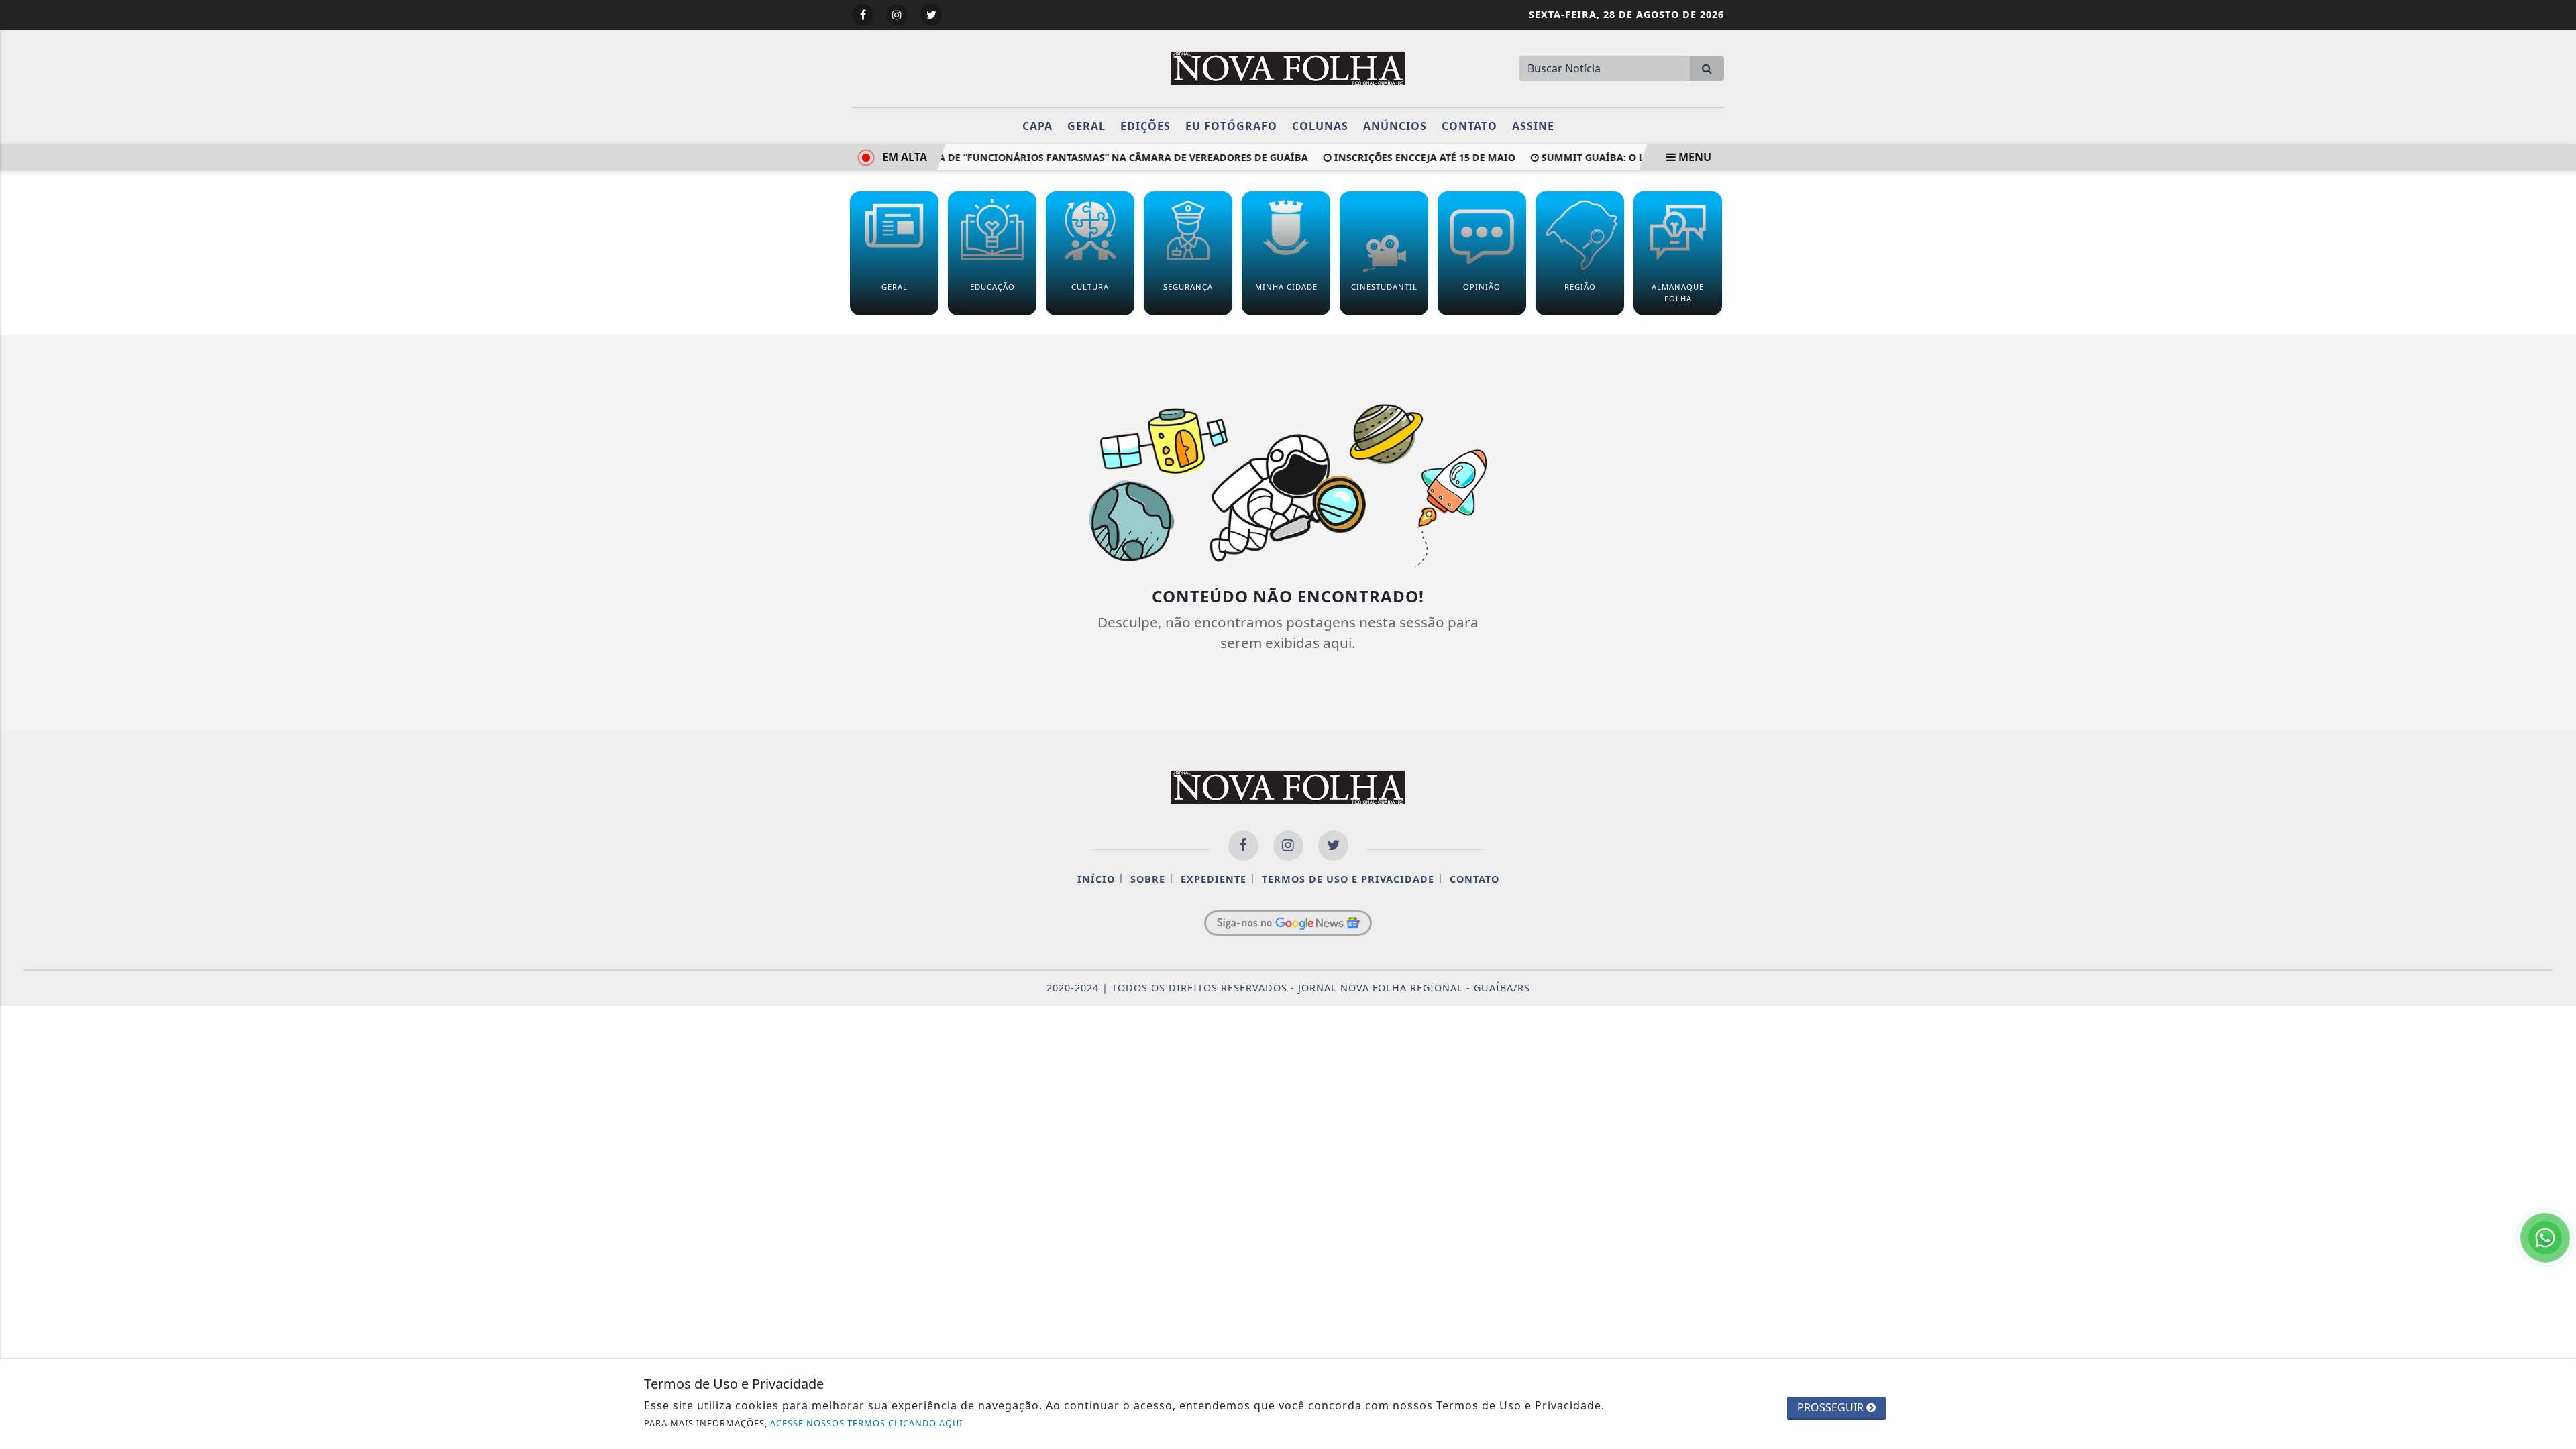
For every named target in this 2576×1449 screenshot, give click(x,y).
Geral (1086, 126)
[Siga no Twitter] (931, 15)
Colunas (1320, 126)
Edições (1145, 126)
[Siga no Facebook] (863, 15)
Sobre (1148, 879)
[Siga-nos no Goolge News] (1288, 923)
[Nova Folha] (1288, 67)
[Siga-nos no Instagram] (1288, 846)
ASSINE (1533, 126)
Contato (1469, 126)
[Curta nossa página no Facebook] (1243, 846)
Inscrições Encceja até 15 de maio (1403, 157)
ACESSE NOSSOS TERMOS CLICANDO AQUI (866, 1423)
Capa (1037, 126)
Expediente (1214, 879)
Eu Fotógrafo (1231, 126)
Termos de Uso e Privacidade (1348, 879)
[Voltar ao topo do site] (2556, 869)
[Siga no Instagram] (897, 15)
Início (1096, 879)
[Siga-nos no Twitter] (1333, 846)
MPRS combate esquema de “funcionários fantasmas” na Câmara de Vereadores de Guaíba (1042, 157)
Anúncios (1395, 126)
